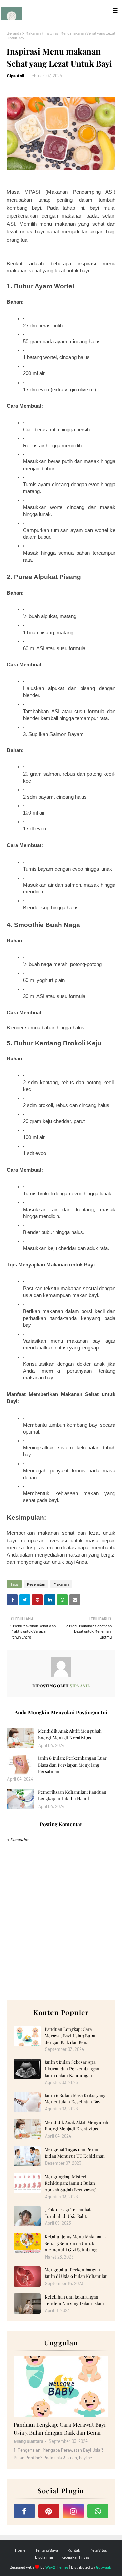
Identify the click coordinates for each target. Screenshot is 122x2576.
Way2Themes (57, 2567)
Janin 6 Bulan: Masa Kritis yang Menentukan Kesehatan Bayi (75, 2098)
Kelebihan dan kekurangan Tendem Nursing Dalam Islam (74, 2300)
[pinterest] (49, 2511)
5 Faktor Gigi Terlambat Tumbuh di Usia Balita (68, 2213)
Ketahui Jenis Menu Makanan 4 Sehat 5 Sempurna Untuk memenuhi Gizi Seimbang (75, 2243)
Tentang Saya (47, 2550)
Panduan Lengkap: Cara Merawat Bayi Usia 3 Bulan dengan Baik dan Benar (71, 2036)
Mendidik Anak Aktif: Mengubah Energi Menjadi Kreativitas (70, 1734)
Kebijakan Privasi (76, 2557)
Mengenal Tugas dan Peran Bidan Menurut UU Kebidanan (75, 2153)
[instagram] (73, 2511)
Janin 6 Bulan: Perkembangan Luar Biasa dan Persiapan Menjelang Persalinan (72, 1765)
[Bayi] (61, 2387)
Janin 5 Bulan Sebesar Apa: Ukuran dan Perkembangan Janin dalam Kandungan (72, 2068)
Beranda (14, 33)
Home (20, 2550)
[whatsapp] (98, 2511)
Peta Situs (98, 2550)
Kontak (74, 2550)
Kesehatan (36, 1584)
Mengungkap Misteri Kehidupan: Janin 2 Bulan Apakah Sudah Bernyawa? (70, 2183)
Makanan (33, 33)
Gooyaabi (104, 2567)
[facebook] (24, 2511)
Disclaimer (44, 2557)
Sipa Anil (16, 76)
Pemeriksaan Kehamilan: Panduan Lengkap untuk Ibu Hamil (72, 1795)
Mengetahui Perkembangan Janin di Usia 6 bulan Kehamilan (76, 2273)
